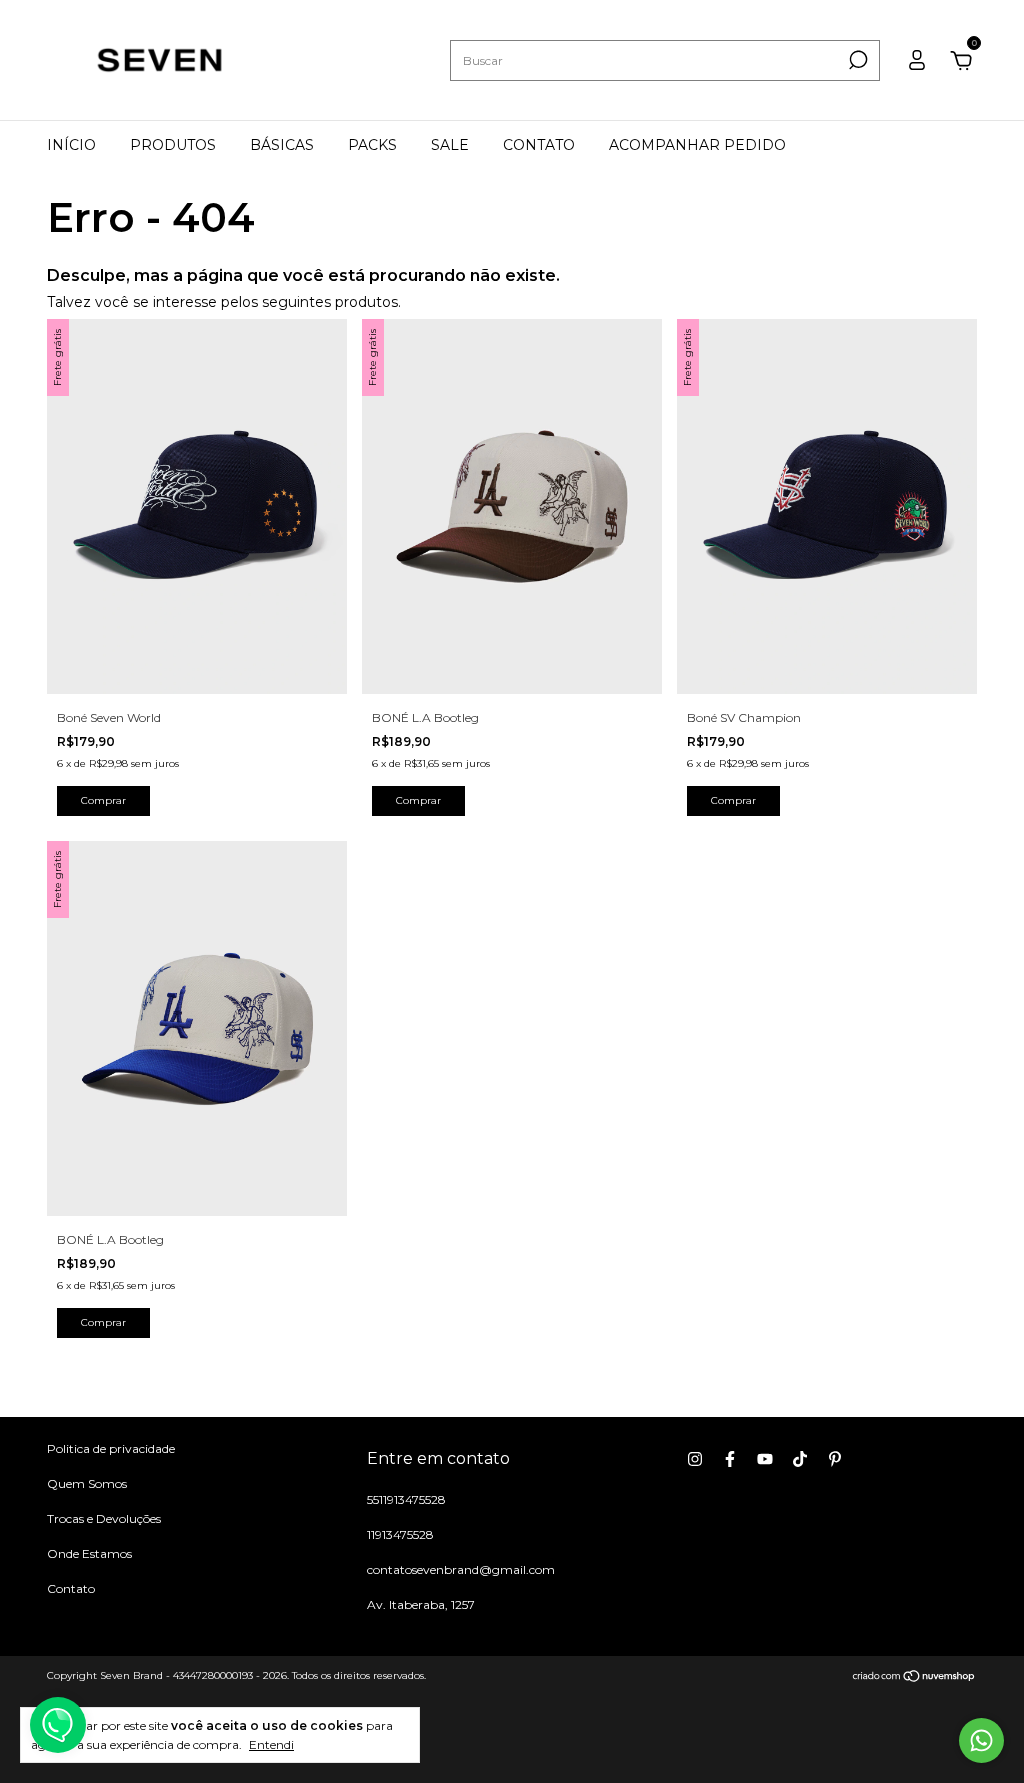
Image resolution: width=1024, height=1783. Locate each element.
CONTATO (539, 145)
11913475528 (400, 1534)
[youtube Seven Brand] (765, 1459)
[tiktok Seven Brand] (800, 1459)
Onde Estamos (89, 1553)
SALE (450, 145)
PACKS (372, 145)
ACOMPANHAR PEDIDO (697, 145)
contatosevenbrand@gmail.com (461, 1569)
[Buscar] (856, 60)
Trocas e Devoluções (104, 1518)
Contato (71, 1588)
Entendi (271, 1744)
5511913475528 (406, 1499)
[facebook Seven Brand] (730, 1459)
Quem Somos (87, 1483)
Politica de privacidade (111, 1448)
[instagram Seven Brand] (695, 1459)
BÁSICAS (282, 145)
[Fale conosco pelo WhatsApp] (981, 1740)
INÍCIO (71, 145)
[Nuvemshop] (914, 1678)
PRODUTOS (173, 145)
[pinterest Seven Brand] (835, 1459)
